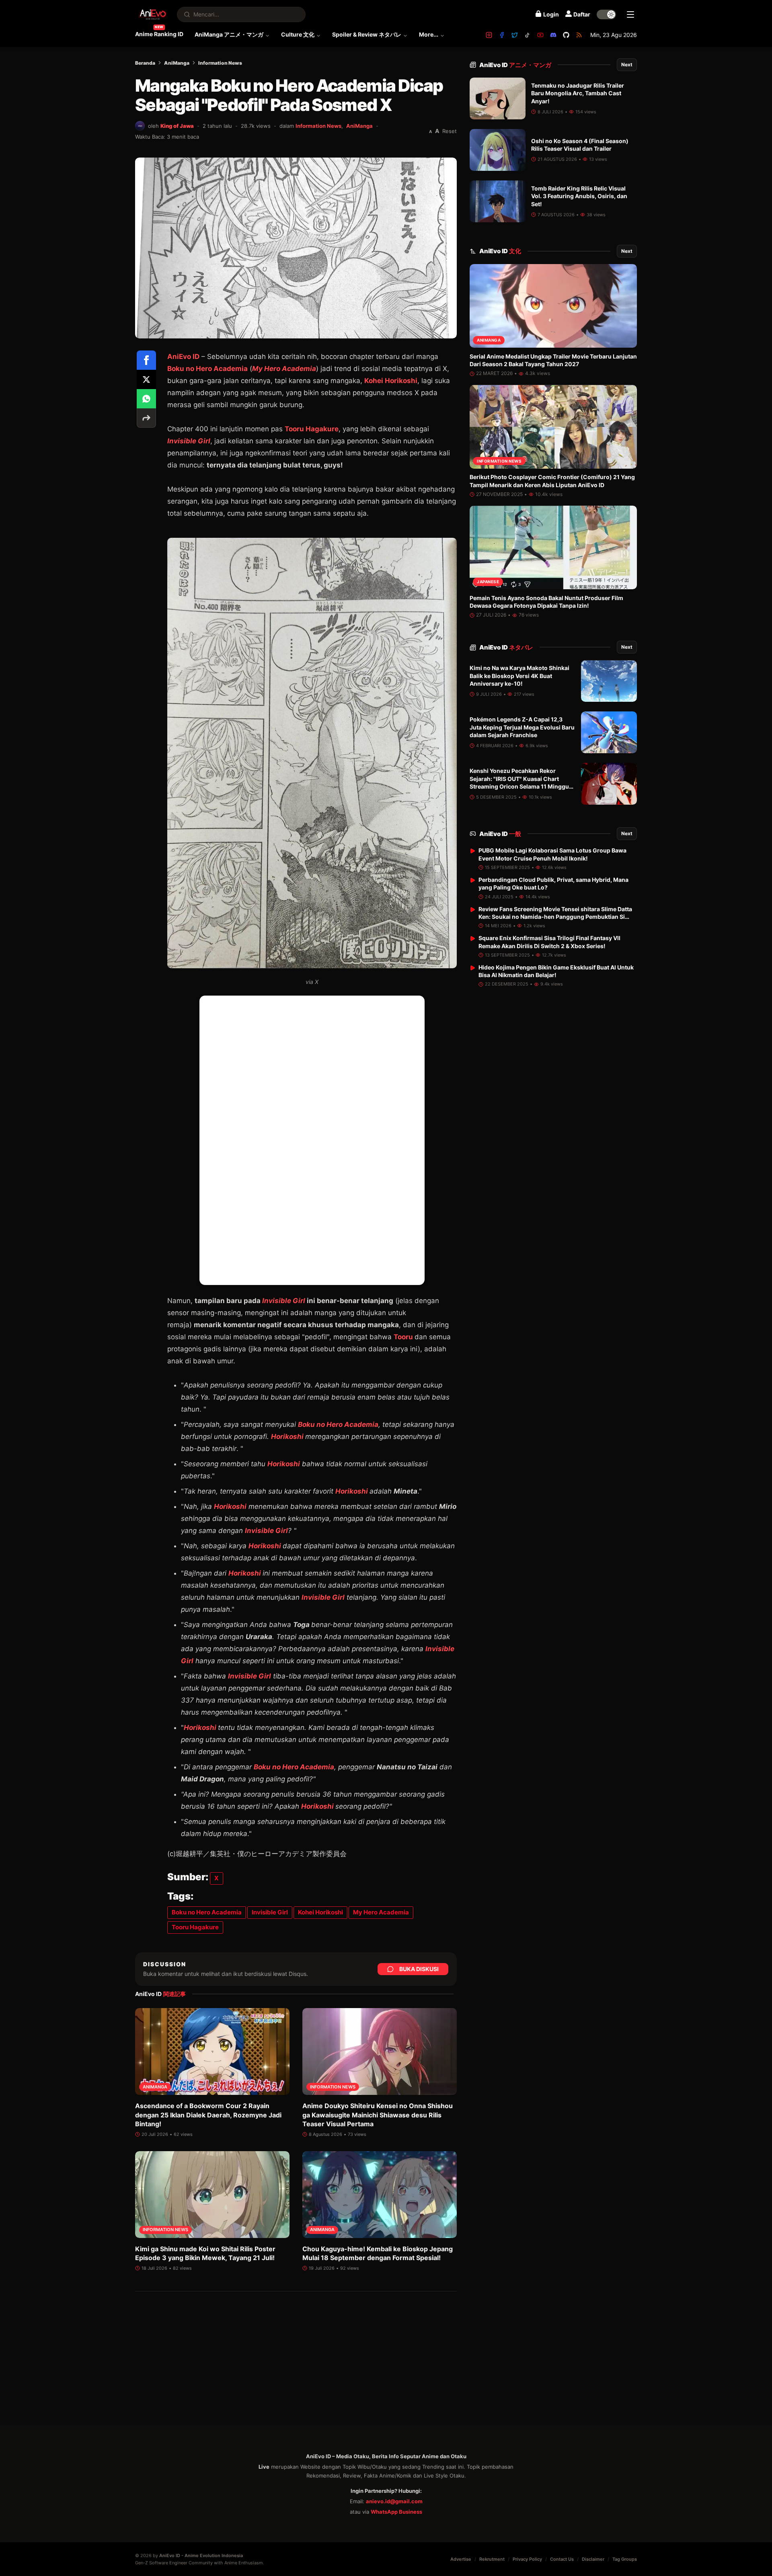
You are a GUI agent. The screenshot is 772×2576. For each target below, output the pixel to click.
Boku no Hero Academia (207, 369)
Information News (220, 63)
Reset (450, 131)
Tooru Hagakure (312, 429)
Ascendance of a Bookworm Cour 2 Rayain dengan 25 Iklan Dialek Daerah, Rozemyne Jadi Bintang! (208, 2115)
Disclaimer (593, 2559)
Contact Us (562, 2559)
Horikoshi (287, 1437)
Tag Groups (625, 2559)
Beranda (145, 63)
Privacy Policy (527, 2559)
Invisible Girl (189, 441)
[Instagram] (489, 35)
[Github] (566, 35)
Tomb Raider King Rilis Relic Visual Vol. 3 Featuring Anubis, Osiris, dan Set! (579, 196)
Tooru (404, 1337)
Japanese (488, 582)
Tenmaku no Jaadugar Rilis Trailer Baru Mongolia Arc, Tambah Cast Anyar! (578, 93)
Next (627, 65)
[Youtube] (540, 35)
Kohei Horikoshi (391, 381)
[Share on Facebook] (146, 360)
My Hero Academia (284, 369)
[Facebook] (502, 35)
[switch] (606, 14)
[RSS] (579, 35)
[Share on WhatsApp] (146, 399)
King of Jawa (177, 126)
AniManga (177, 63)
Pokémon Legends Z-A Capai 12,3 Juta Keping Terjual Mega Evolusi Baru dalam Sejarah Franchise (522, 728)
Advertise (461, 2559)
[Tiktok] (528, 35)
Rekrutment (492, 2559)
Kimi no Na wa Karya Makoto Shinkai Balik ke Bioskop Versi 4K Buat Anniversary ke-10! (519, 676)
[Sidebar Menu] (630, 14)
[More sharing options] (146, 418)
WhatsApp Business (396, 2512)
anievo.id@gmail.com (394, 2501)
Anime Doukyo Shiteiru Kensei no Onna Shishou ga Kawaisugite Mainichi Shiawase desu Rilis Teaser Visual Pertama (378, 2115)
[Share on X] (146, 379)
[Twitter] (515, 35)
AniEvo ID (515, 65)
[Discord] (553, 35)
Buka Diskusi (419, 1969)
